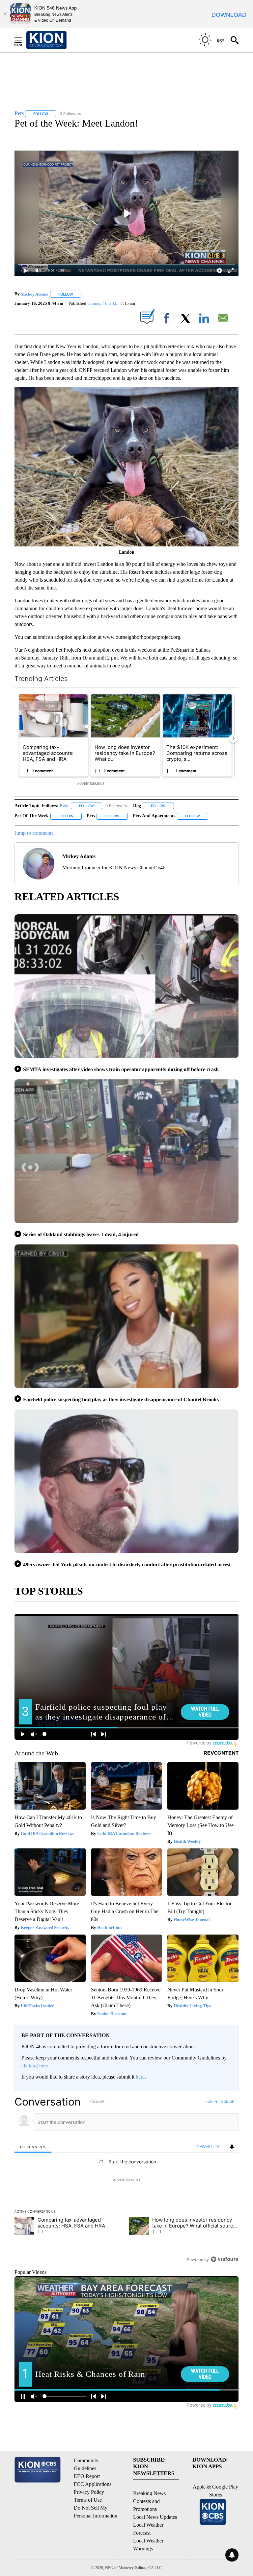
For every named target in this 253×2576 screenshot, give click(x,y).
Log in (211, 2102)
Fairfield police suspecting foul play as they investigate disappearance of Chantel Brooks (121, 1399)
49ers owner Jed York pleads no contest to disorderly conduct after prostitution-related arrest (127, 1565)
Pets (64, 806)
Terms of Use (88, 2500)
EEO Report (87, 2476)
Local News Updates (155, 2517)
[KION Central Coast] (55, 40)
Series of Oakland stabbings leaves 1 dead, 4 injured (81, 1234)
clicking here (35, 2066)
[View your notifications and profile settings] (232, 2147)
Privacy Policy (89, 2492)
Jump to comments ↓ (36, 833)
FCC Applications (93, 2484)
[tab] (33, 2147)
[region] (126, 2180)
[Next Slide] (233, 738)
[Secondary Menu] (23, 40)
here (140, 2077)
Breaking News (149, 2493)
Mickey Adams (34, 294)
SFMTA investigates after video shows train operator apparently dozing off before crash (121, 1069)
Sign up (227, 2102)
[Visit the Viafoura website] (225, 2259)
